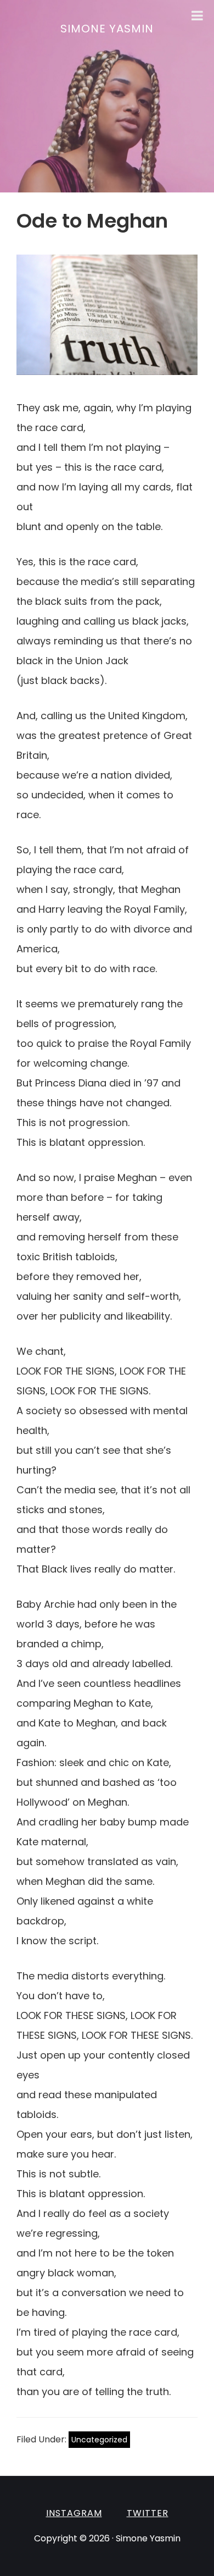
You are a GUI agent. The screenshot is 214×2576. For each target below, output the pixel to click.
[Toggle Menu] (197, 15)
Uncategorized (99, 2440)
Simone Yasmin (107, 29)
